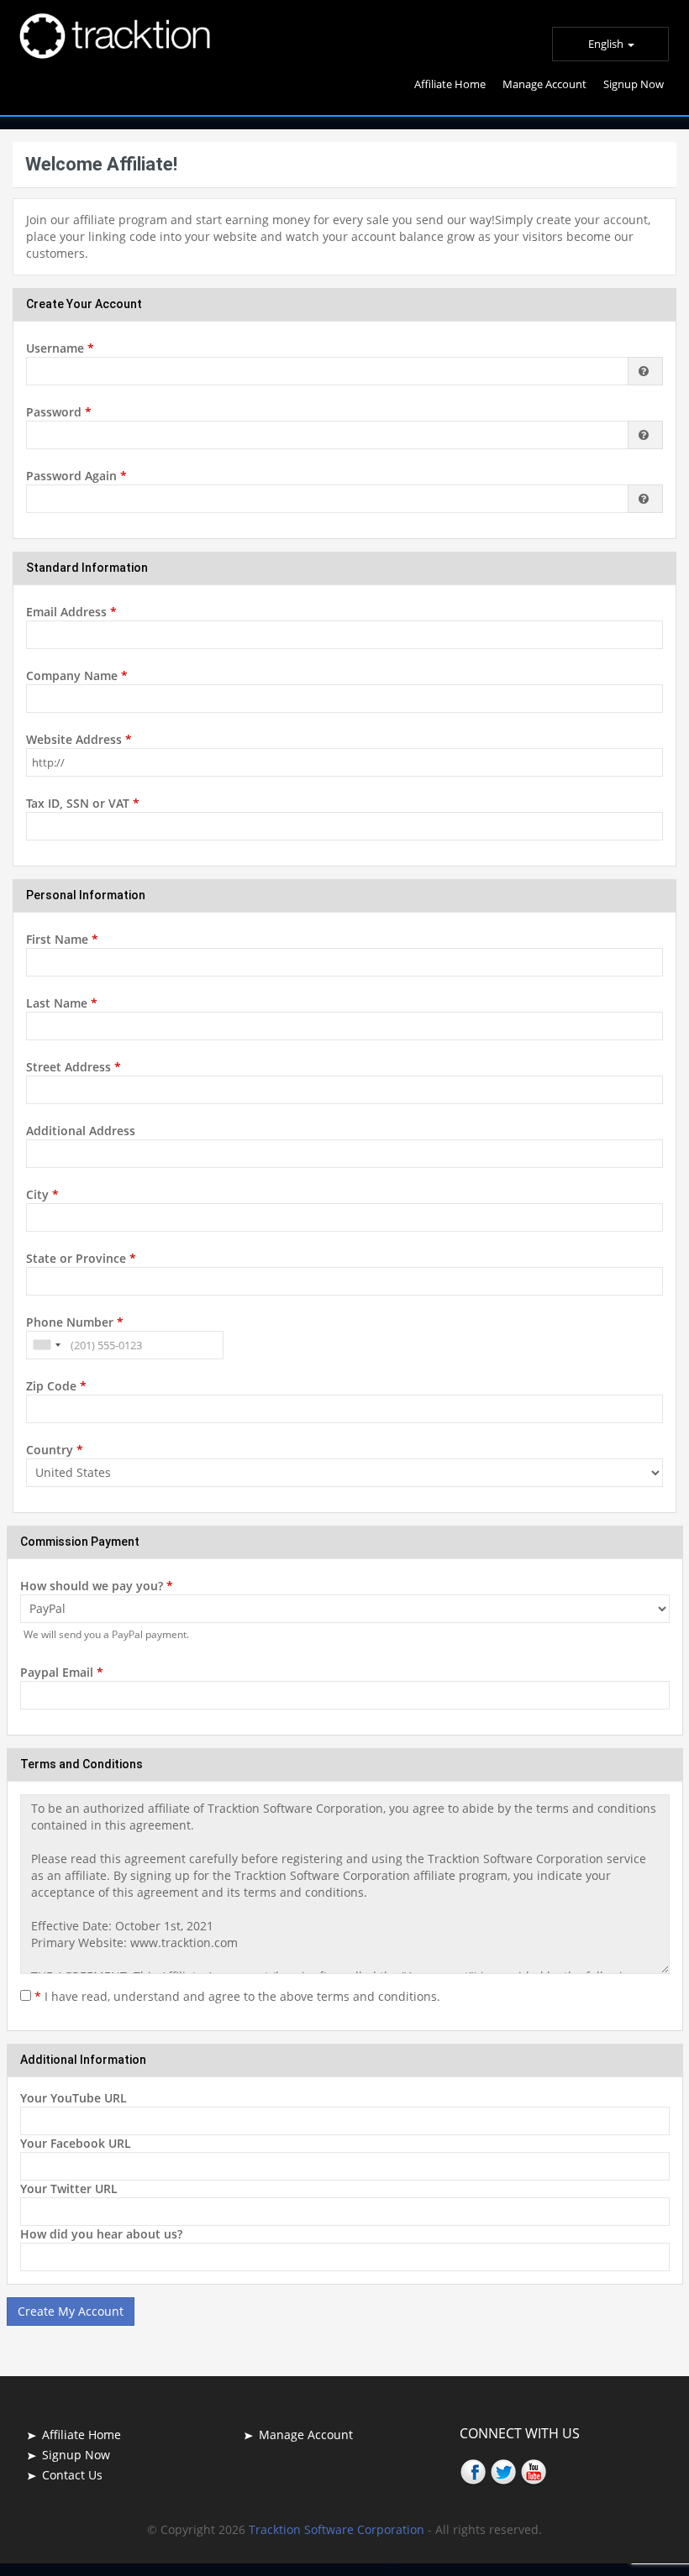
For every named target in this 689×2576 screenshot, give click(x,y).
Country (55, 1450)
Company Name (77, 675)
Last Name (62, 1003)
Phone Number (75, 1322)
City (42, 1194)
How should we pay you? (97, 1586)
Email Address (71, 612)
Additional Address (81, 1131)
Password (59, 412)
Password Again (76, 476)
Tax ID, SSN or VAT (83, 803)
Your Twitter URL (69, 2189)
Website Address (79, 739)
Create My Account (71, 2311)
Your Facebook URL (76, 2143)
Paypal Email (62, 1672)
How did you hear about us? (101, 2234)
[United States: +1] (46, 1345)
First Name (62, 939)
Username (60, 348)
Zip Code (56, 1386)
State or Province (81, 1258)
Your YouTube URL (74, 2098)
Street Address (74, 1067)
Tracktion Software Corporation (338, 2529)
